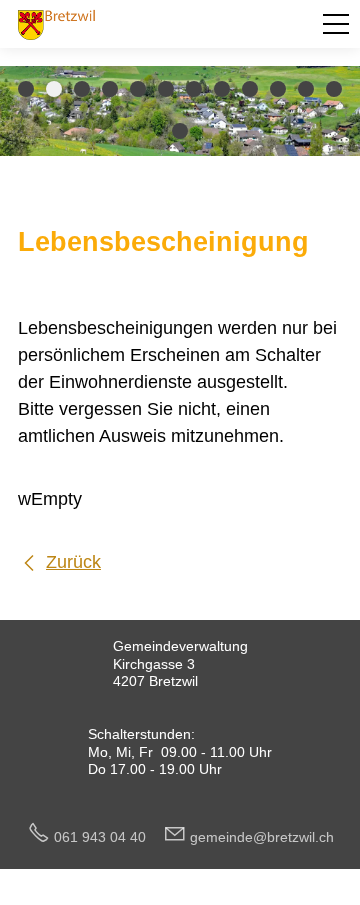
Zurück (73, 562)
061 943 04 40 (108, 837)
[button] (336, 24)
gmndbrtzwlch (262, 837)
